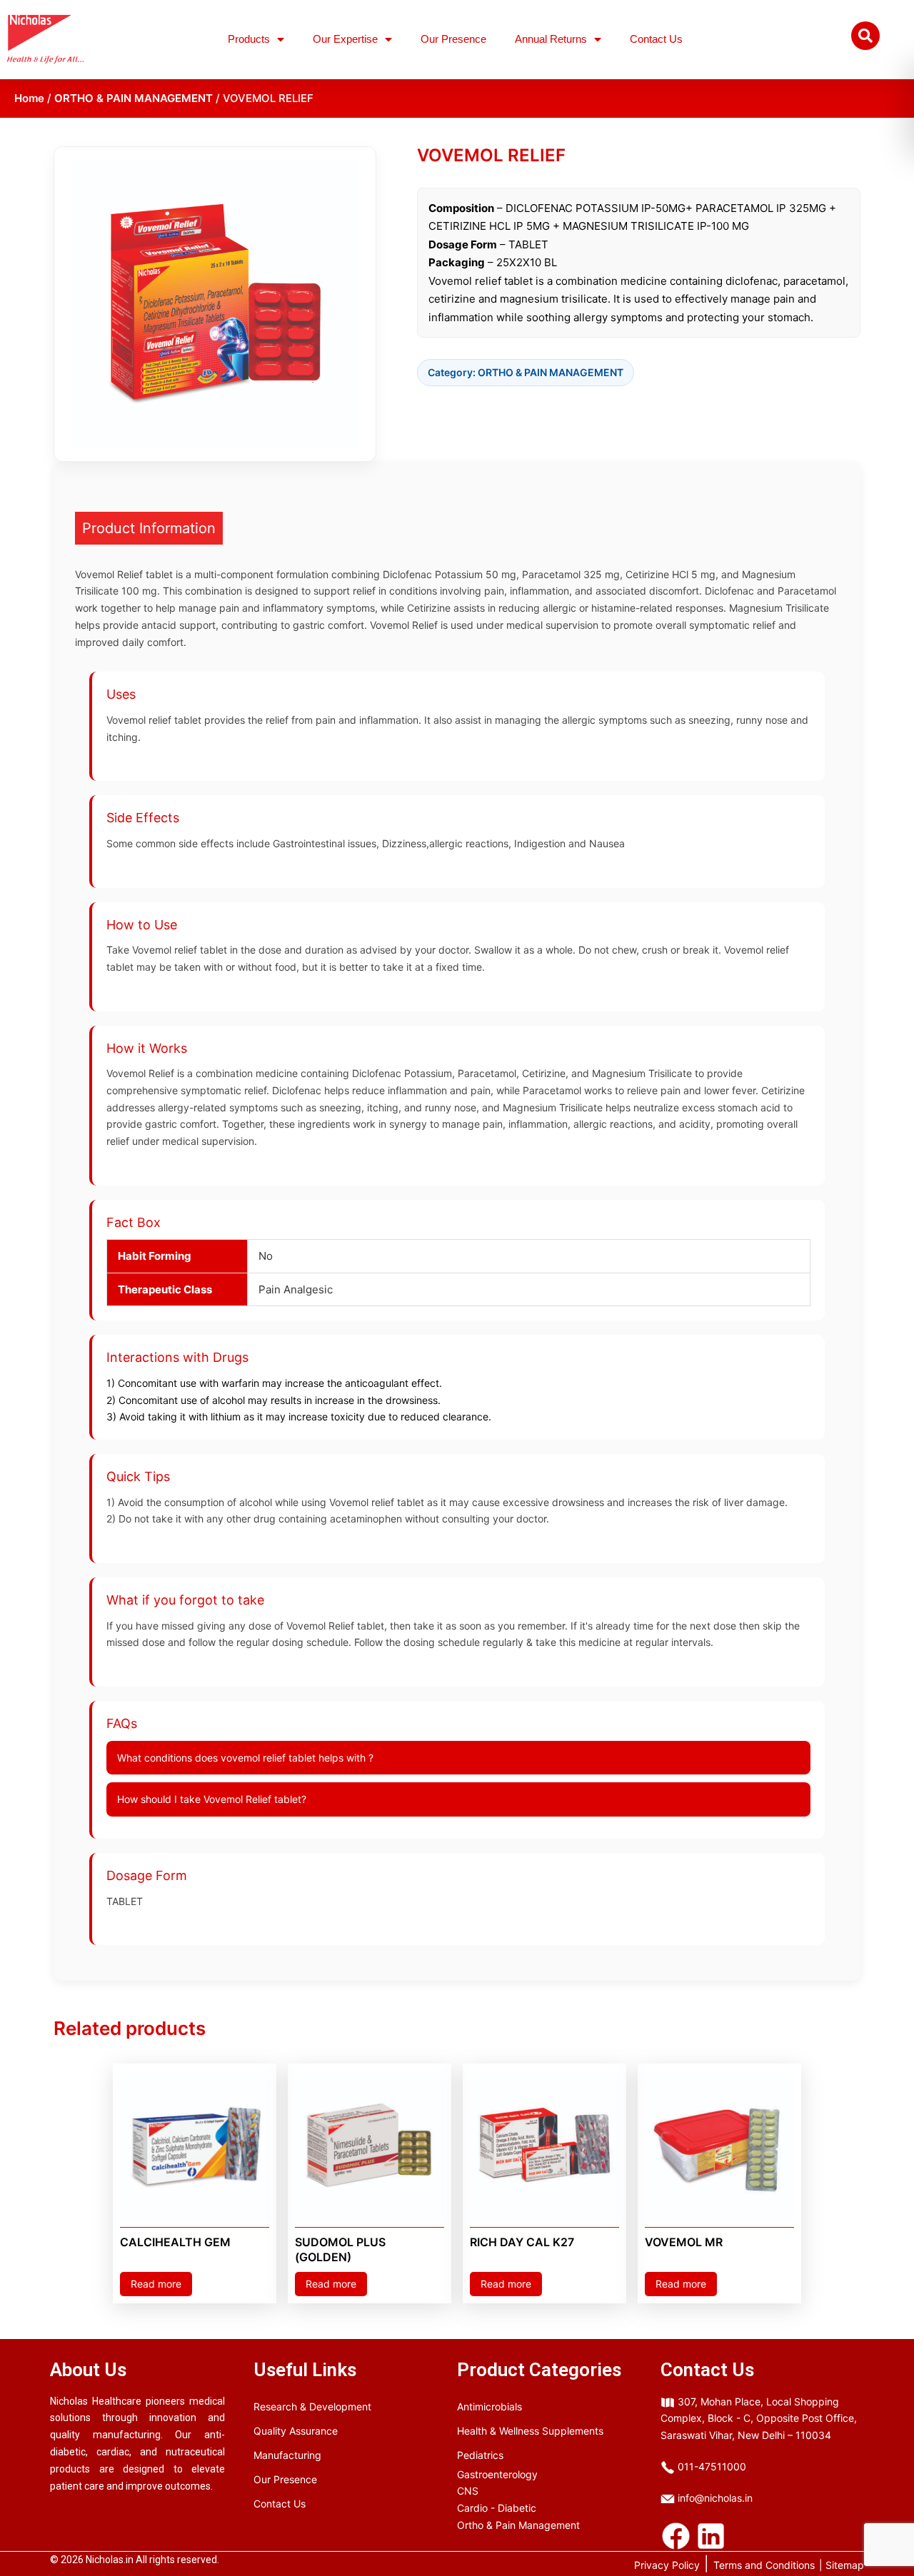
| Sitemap (842, 2565)
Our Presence (453, 39)
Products (249, 39)
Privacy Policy (667, 2565)
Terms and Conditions (764, 2565)
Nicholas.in (110, 2560)
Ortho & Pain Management (518, 2525)
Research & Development (312, 2406)
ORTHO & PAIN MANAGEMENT (134, 98)
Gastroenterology (497, 2474)
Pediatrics (480, 2455)
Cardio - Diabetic (497, 2508)
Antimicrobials (489, 2406)
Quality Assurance (296, 2431)
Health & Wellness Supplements (530, 2431)
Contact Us (656, 39)
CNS (468, 2491)
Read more (156, 2284)
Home (29, 98)
